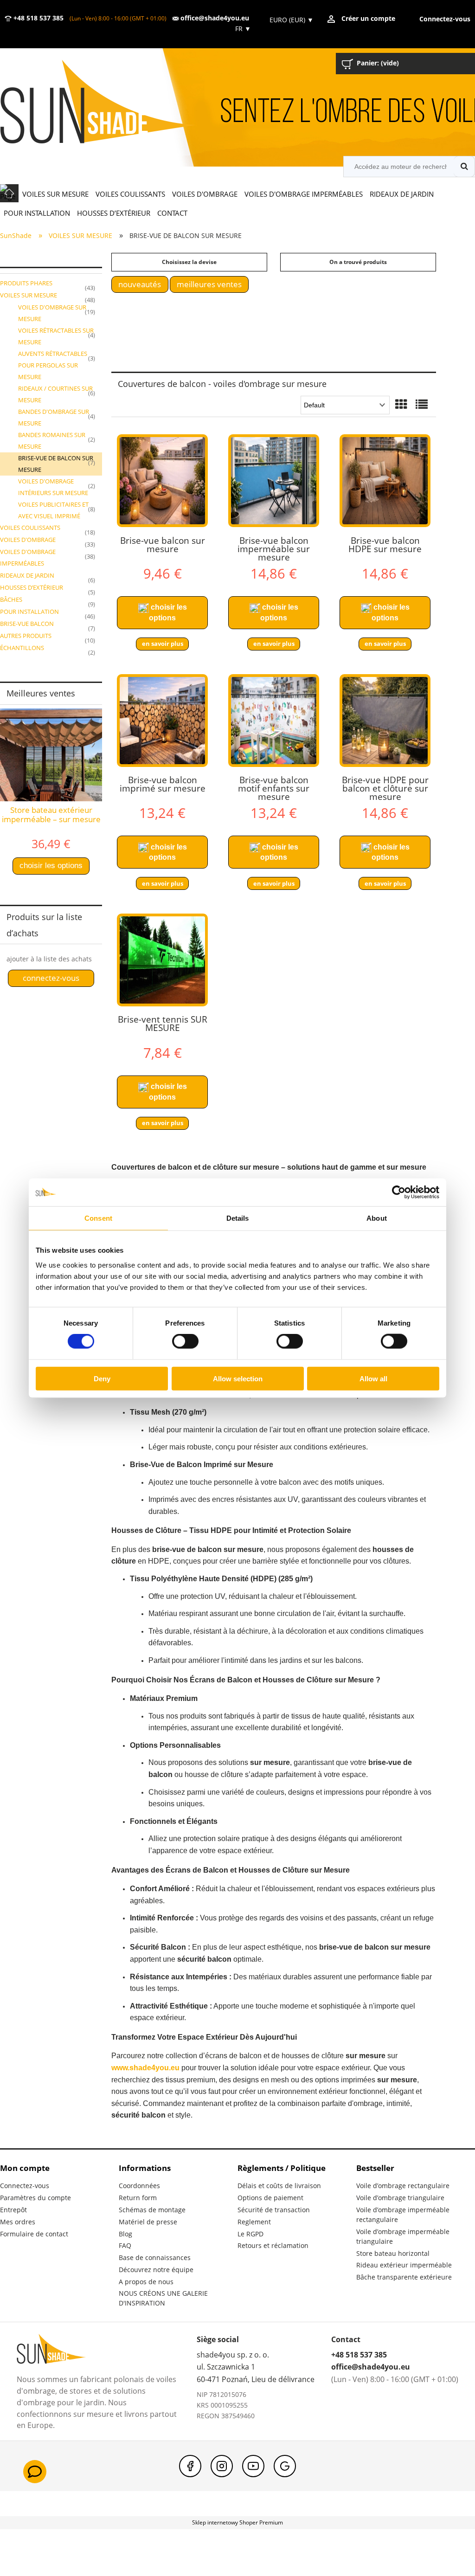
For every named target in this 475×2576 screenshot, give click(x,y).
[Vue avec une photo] (401, 405)
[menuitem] (55, 194)
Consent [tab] (98, 1218)
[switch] (185, 1341)
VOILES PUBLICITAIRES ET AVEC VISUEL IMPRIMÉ (53, 510)
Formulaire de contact (34, 2234)
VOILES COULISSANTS (30, 528)
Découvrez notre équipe (156, 2270)
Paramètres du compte (35, 2198)
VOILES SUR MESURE (29, 295)
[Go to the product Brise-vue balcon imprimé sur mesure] (162, 721)
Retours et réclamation (273, 2245)
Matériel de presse (148, 2222)
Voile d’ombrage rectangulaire (403, 2186)
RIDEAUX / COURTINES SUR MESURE (55, 394)
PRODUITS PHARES (26, 283)
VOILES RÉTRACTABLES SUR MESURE (56, 336)
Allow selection (238, 1378)
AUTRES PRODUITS (26, 636)
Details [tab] (238, 1218)
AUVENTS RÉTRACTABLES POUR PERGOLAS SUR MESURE (53, 365)
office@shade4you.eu (214, 18)
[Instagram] (222, 2466)
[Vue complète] (422, 405)
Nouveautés (140, 284)
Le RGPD (250, 2234)
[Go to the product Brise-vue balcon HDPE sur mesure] (385, 481)
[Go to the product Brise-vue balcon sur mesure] (162, 481)
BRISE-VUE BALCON (27, 624)
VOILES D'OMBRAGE (28, 540)
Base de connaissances (155, 2257)
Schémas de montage (152, 2210)
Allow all (373, 1378)
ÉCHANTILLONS (22, 648)
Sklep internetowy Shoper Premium (237, 2522)
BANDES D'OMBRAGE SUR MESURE (54, 417)
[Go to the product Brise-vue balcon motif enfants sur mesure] (274, 721)
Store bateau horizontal (393, 2253)
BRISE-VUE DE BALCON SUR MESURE (56, 464)
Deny (102, 1378)
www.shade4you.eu (145, 2068)
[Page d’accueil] (111, 103)
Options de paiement (270, 2198)
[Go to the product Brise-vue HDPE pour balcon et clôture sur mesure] (385, 721)
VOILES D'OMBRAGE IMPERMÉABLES (28, 557)
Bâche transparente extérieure (404, 2277)
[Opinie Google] (285, 2466)
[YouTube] (253, 2466)
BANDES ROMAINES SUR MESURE (52, 441)
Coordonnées (139, 2186)
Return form (138, 2198)
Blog (125, 2234)
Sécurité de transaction (274, 2210)
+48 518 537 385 (38, 18)
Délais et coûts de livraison (279, 2186)
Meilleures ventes (209, 284)
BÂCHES (11, 599)
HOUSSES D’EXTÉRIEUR (32, 587)
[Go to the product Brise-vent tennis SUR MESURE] (162, 960)
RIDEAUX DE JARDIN (27, 575)
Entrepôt (13, 2210)
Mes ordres (18, 2222)
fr (242, 29)
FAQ (125, 2245)
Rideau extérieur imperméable (404, 2265)
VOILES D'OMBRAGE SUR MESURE (52, 313)
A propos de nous (146, 2282)
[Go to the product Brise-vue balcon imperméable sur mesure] (274, 481)
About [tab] (377, 1218)
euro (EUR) (292, 20)
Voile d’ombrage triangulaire (400, 2198)
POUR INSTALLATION (29, 612)
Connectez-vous (25, 2186)
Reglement (254, 2222)
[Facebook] (190, 2466)
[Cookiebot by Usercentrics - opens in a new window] (399, 1192)
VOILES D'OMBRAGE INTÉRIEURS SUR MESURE (53, 487)
